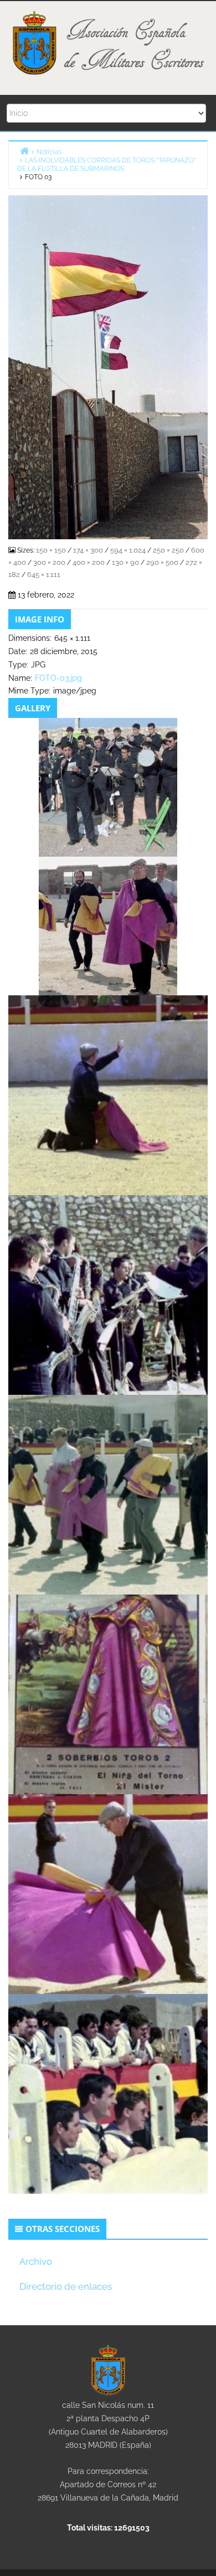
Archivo (36, 2261)
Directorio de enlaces (66, 2286)
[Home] (24, 151)
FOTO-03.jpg (58, 678)
